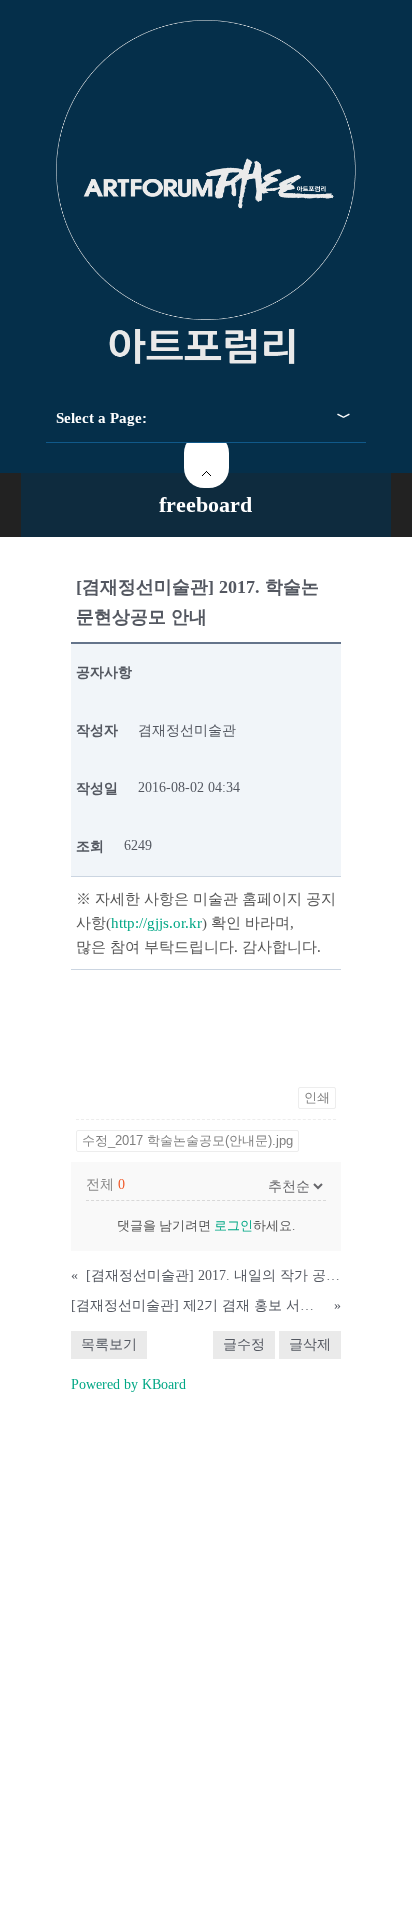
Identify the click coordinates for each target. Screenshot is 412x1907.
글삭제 (310, 1344)
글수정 (244, 1344)
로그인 (233, 1225)
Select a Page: (101, 418)
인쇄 (317, 1097)
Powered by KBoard (128, 1384)
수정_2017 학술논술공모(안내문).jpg (187, 1140)
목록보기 (109, 1344)
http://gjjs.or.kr (156, 923)
